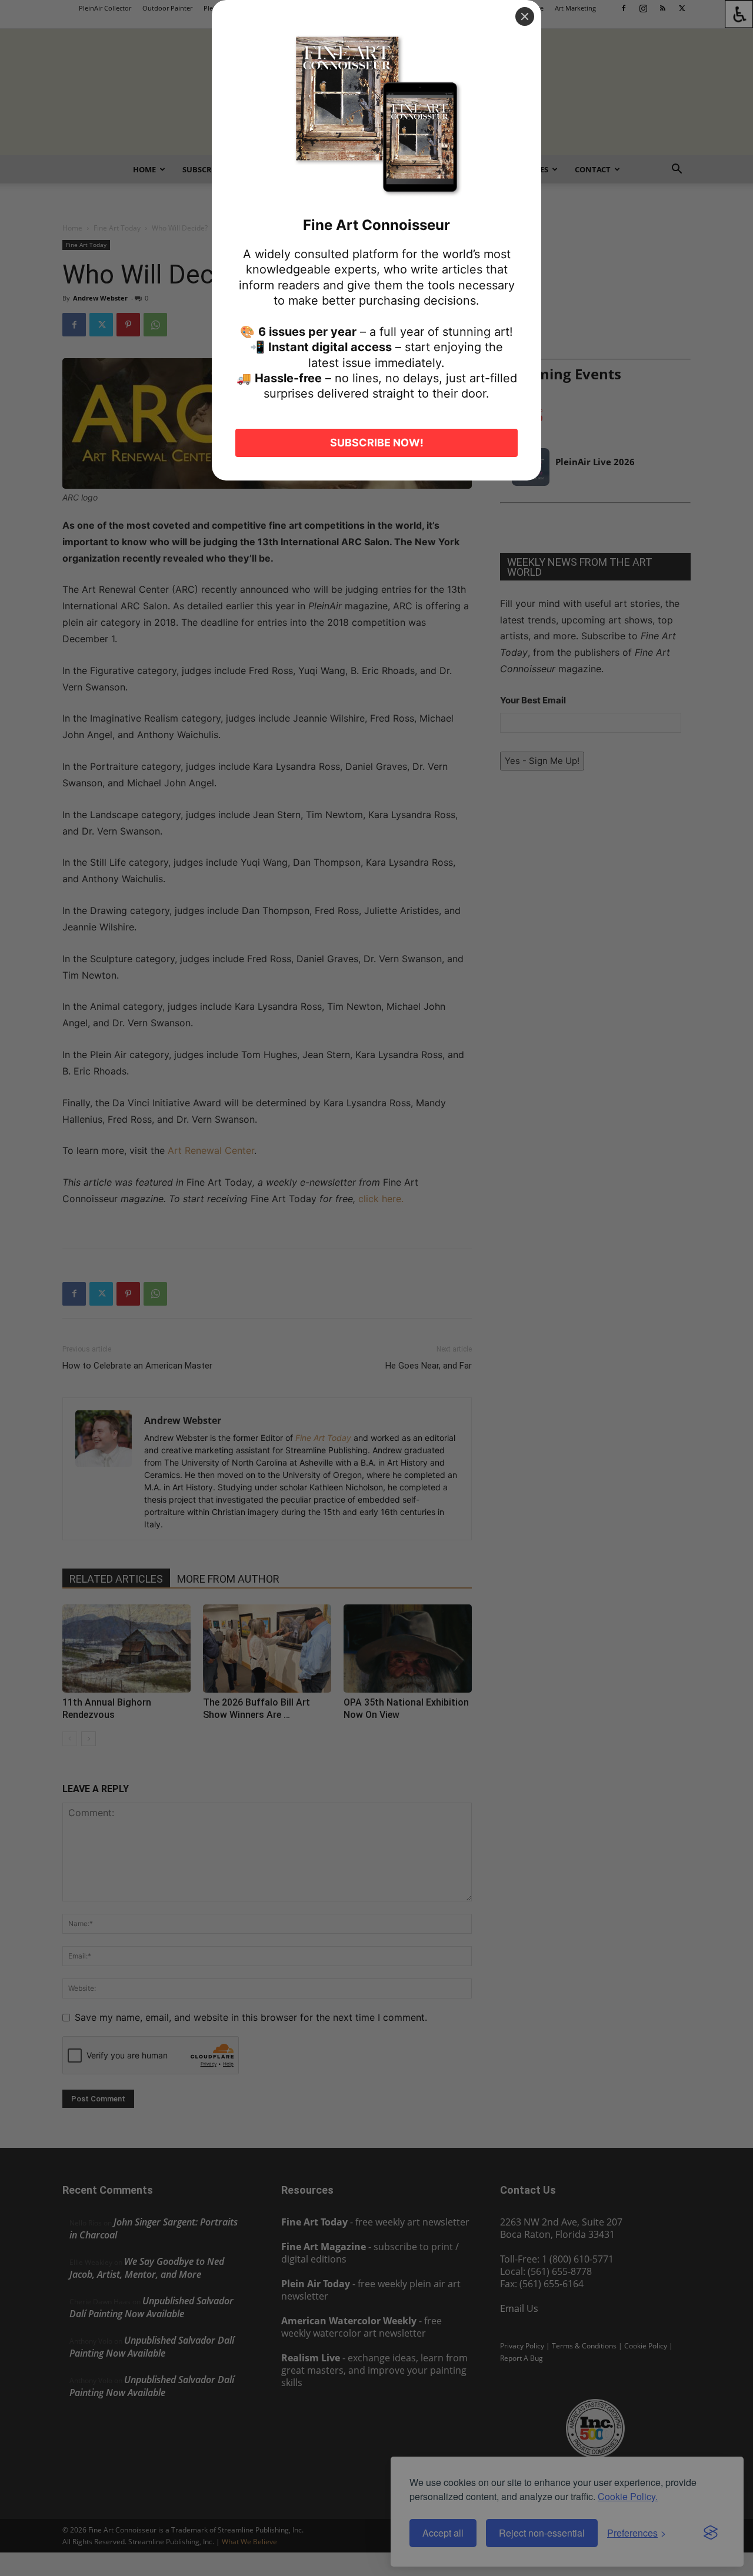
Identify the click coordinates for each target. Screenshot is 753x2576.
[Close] (525, 16)
